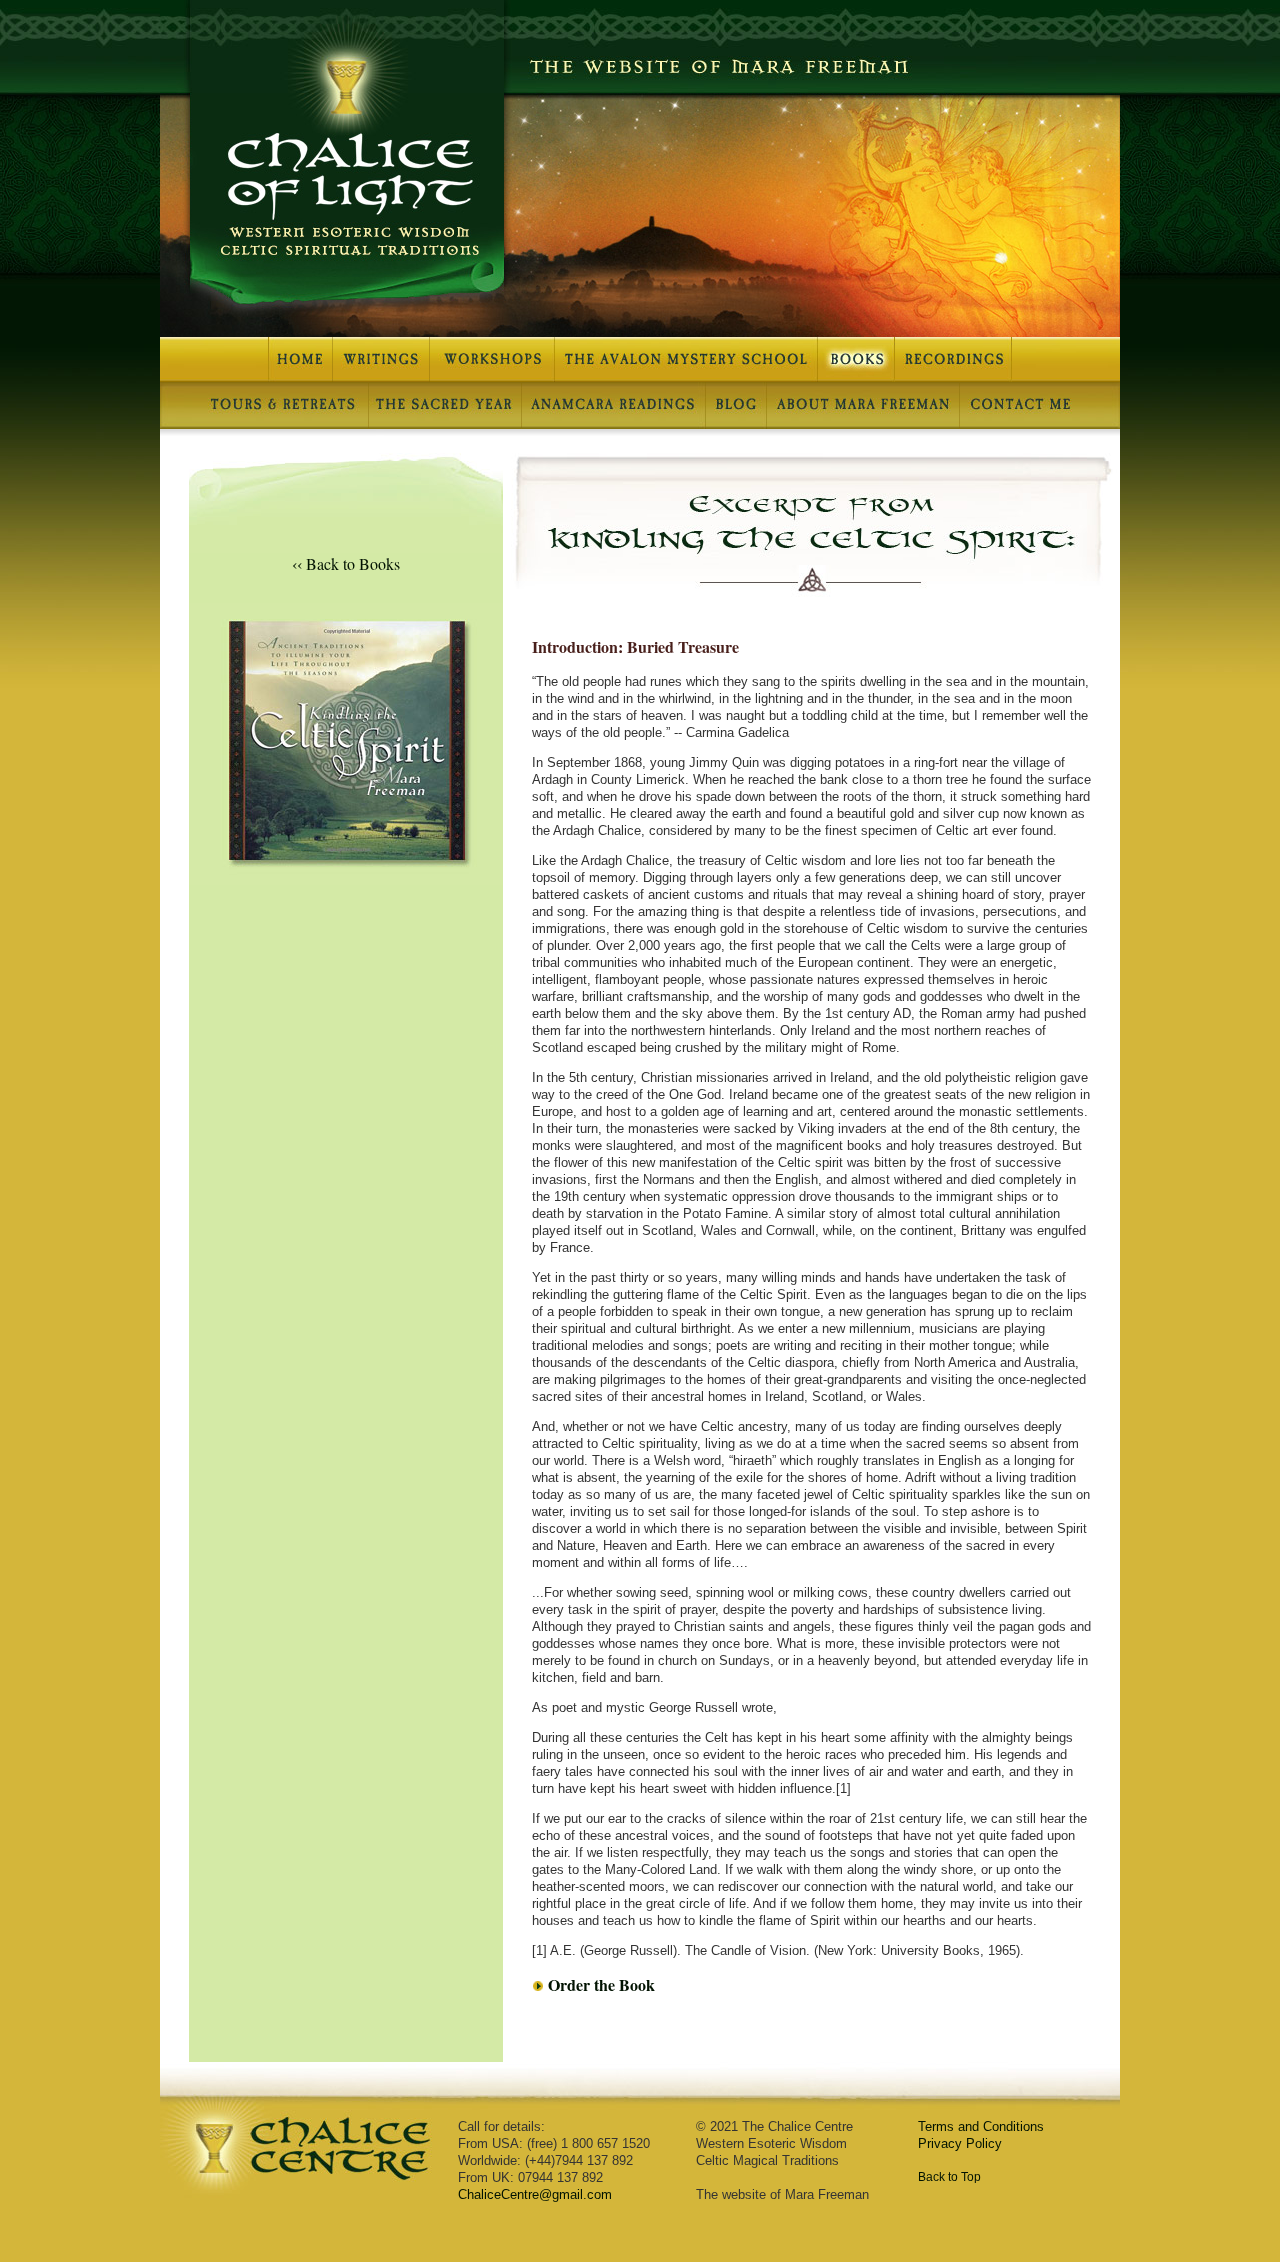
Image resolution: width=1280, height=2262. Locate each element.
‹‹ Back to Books (346, 563)
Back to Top (949, 2177)
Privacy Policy (960, 2143)
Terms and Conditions (981, 2126)
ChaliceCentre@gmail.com (535, 2194)
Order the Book (601, 1984)
